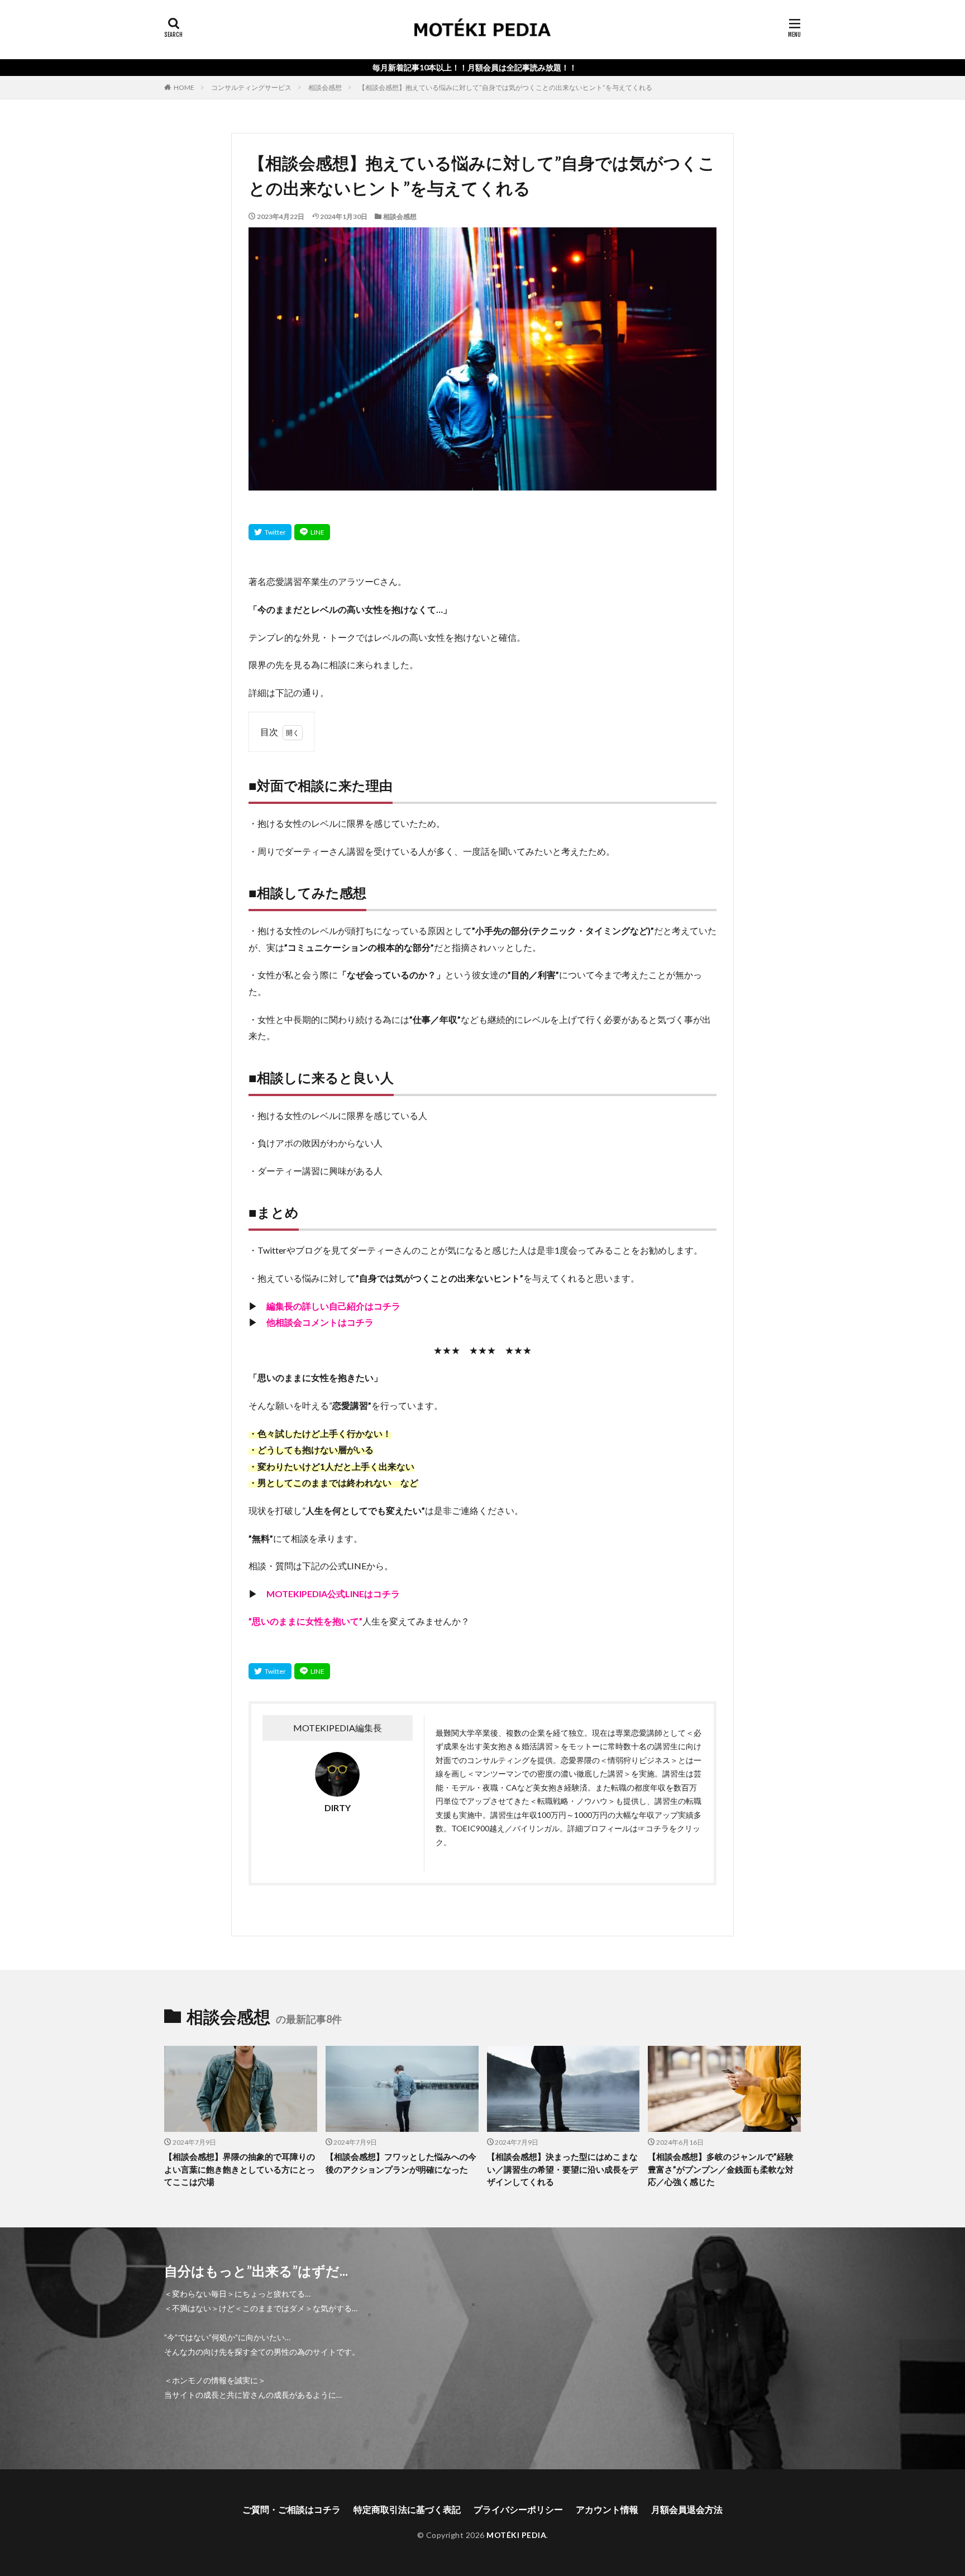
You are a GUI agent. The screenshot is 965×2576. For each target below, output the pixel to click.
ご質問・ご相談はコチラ (292, 2509)
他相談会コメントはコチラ (320, 1322)
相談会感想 (325, 87)
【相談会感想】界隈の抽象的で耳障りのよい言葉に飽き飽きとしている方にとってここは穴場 (240, 2169)
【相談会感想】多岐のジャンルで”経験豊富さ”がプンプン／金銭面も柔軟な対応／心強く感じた (721, 2169)
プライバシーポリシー (518, 2509)
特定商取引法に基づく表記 (407, 2509)
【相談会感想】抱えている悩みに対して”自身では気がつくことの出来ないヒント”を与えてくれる (505, 87)
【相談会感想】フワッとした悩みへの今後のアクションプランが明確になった (401, 2163)
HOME (184, 87)
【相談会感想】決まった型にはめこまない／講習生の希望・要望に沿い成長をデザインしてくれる (562, 2169)
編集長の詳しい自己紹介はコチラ (333, 1306)
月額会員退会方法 (687, 2509)
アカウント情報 (607, 2509)
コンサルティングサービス (251, 87)
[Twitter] (270, 532)
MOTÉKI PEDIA (516, 2535)
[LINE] (312, 532)
